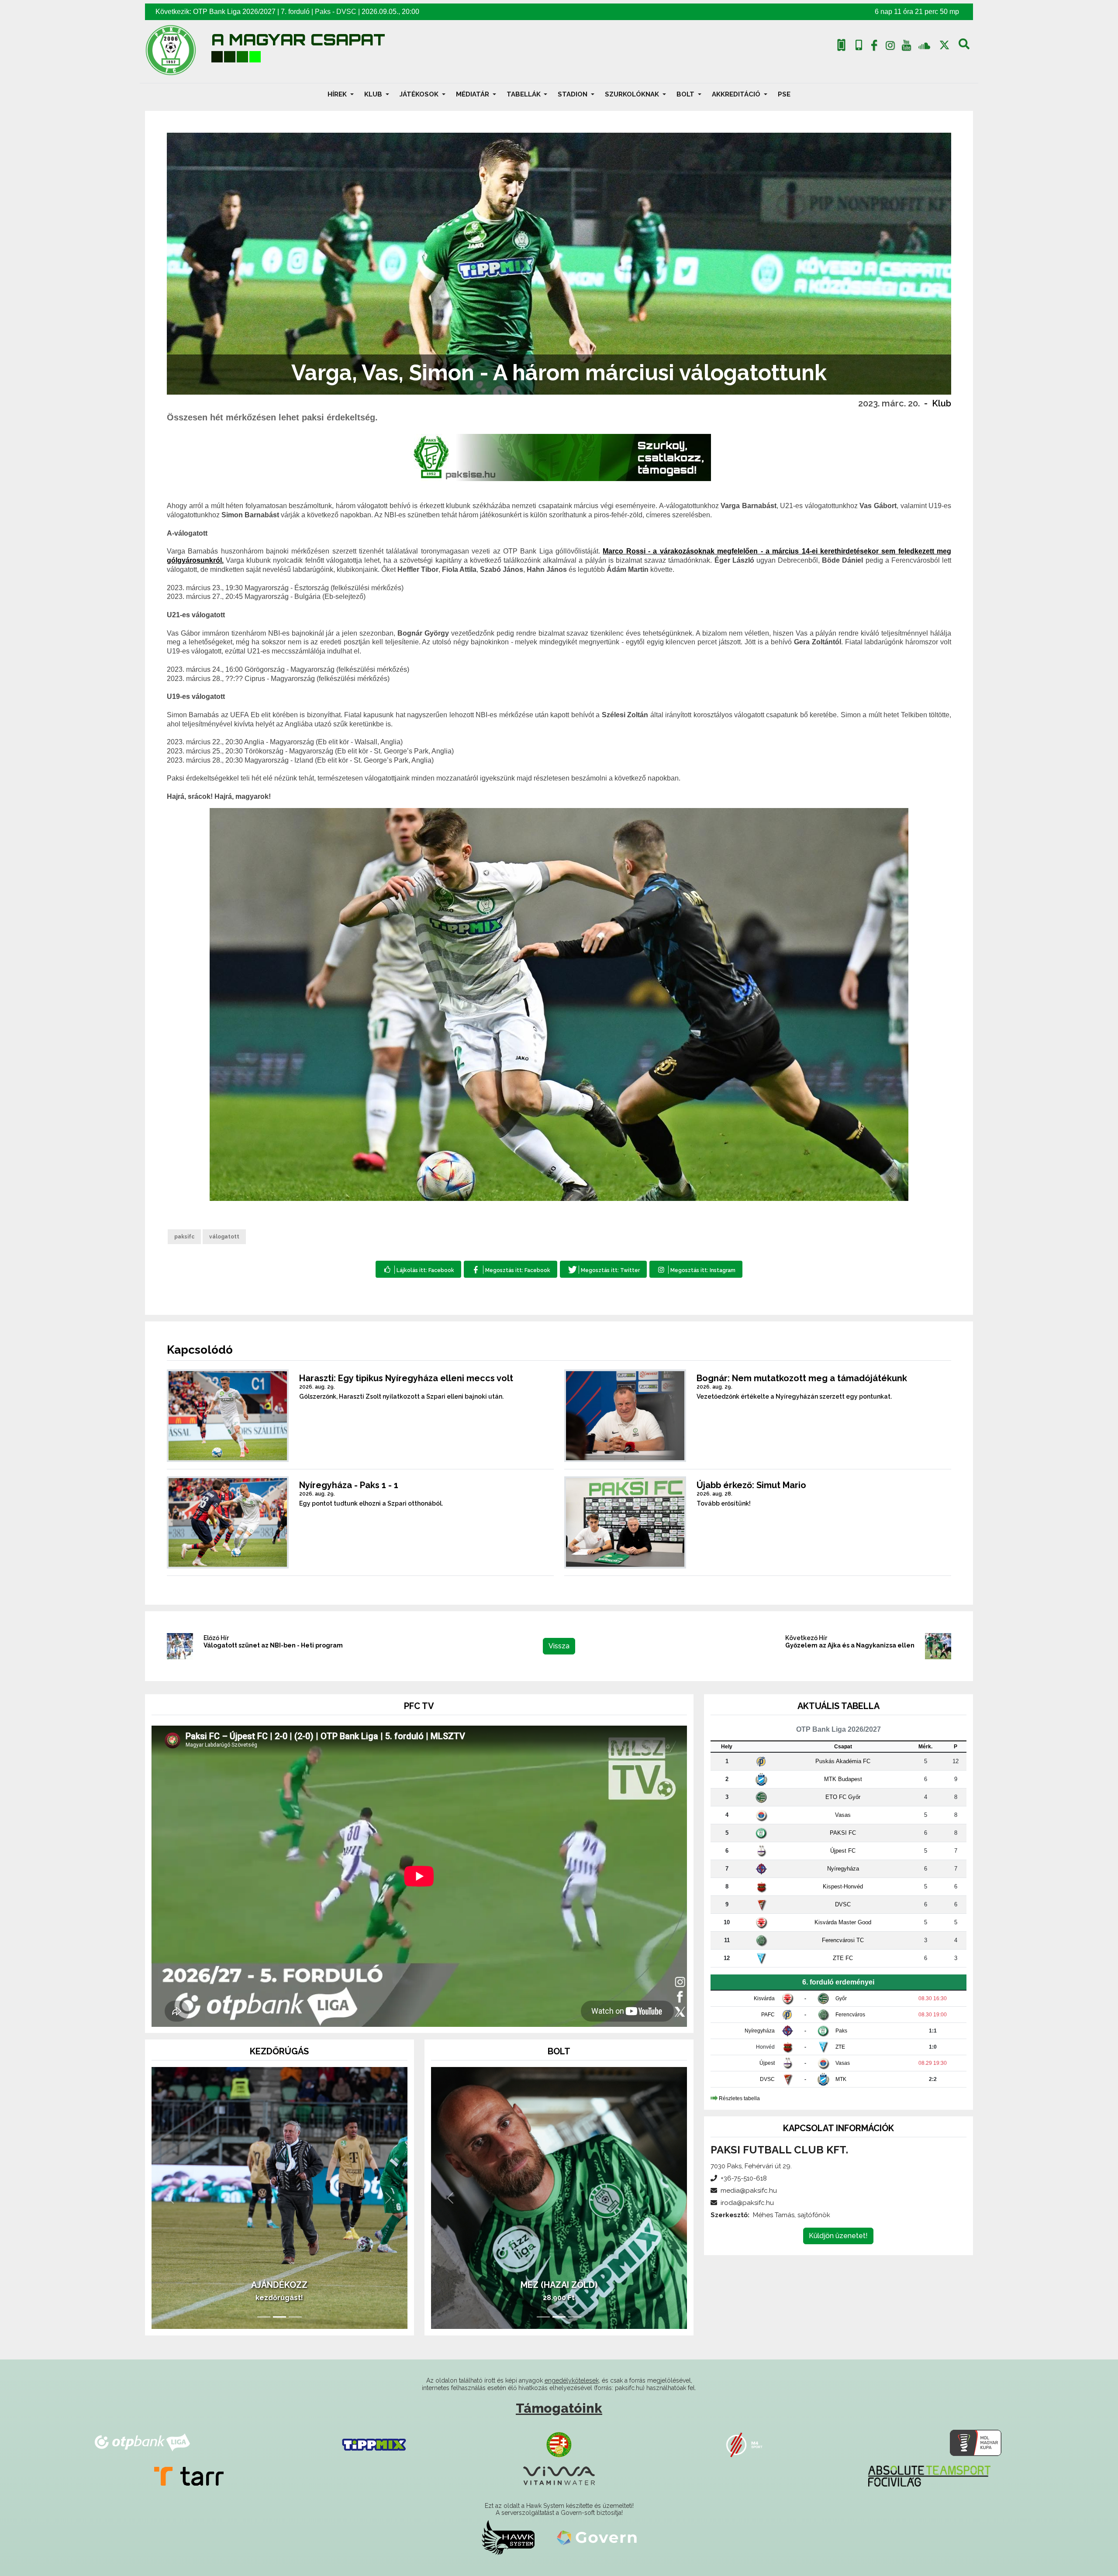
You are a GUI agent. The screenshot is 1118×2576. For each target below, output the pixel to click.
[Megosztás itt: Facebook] (510, 1269)
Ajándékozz (279, 2285)
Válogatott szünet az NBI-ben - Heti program (273, 1645)
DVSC (346, 12)
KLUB (374, 94)
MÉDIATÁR (473, 94)
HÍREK (338, 94)
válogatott (224, 1237)
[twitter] (944, 45)
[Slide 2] (279, 2317)
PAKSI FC (843, 1833)
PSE (784, 94)
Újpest (767, 2063)
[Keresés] (964, 47)
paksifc (184, 1237)
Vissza (559, 1646)
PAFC (768, 2015)
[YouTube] (906, 47)
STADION (573, 94)
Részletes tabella (739, 2098)
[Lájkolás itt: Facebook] (418, 1269)
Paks (323, 12)
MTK (841, 2079)
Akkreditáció (737, 94)
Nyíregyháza (843, 1869)
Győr (841, 1998)
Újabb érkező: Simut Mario (751, 1485)
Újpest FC (843, 1851)
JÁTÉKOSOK (420, 94)
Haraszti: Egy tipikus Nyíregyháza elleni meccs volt (406, 1378)
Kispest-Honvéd (843, 1886)
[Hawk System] (508, 2537)
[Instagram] (890, 47)
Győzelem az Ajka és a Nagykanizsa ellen (850, 1645)
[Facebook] (874, 47)
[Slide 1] (264, 2317)
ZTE (840, 2047)
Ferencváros (850, 2015)
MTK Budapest (843, 1779)
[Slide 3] (295, 2317)
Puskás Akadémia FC (843, 1761)
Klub (942, 403)
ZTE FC (843, 1958)
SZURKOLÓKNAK (633, 94)
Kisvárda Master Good (843, 1922)
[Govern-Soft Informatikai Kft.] (597, 2537)
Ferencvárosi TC (843, 1940)
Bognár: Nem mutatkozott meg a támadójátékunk (802, 1378)
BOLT (686, 94)
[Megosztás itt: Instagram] (696, 1269)
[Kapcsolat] (859, 45)
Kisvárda (764, 1998)
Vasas (843, 1815)
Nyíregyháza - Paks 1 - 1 (349, 1485)
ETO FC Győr (843, 1797)
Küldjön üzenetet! (838, 2236)
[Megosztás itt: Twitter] (603, 1269)
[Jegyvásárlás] (841, 45)
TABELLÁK (524, 94)
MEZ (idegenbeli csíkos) (559, 2285)
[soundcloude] (924, 45)
